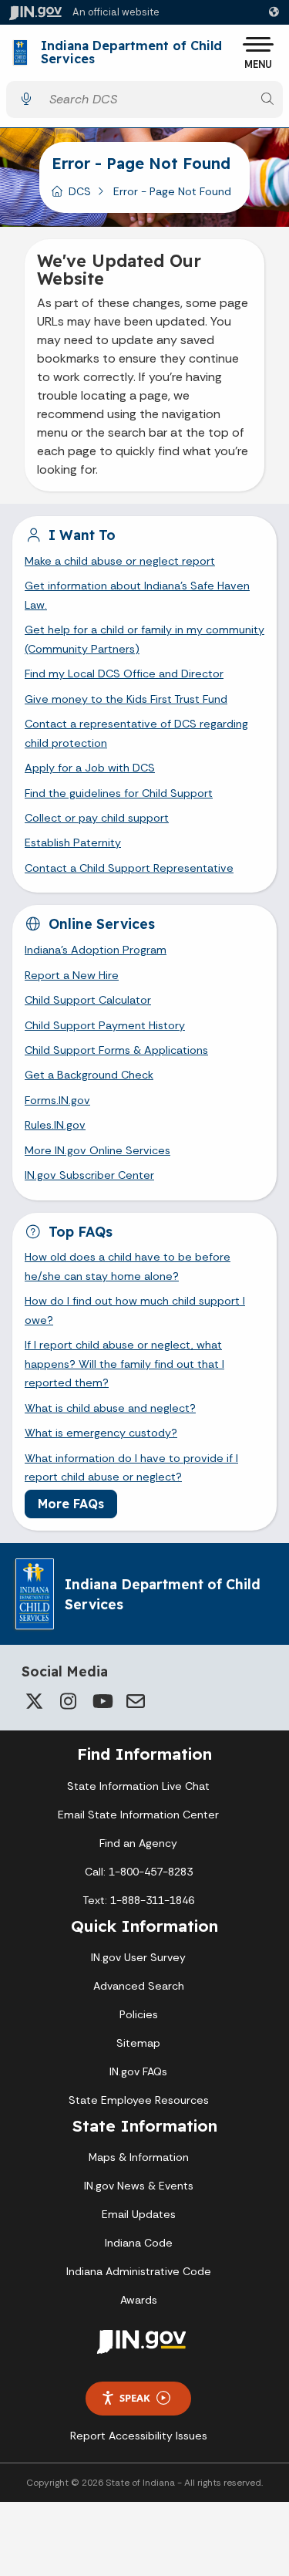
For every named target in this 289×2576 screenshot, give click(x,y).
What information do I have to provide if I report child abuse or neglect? (131, 1467)
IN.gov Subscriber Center (89, 1175)
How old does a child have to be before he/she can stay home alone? (128, 1266)
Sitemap (138, 2043)
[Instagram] (68, 1701)
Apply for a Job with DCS (90, 768)
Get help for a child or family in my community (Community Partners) (144, 639)
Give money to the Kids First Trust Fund (126, 699)
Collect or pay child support (97, 818)
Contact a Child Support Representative (129, 868)
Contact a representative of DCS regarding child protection (136, 733)
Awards (139, 2300)
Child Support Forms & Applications (116, 1050)
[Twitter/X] (34, 1701)
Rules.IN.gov (55, 1125)
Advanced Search (139, 1986)
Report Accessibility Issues (139, 2436)
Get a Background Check (89, 1075)
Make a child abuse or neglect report (120, 561)
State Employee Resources (139, 2100)
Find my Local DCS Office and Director (124, 674)
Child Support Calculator (88, 1000)
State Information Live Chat (138, 1786)
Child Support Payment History (105, 1025)
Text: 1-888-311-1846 (138, 1900)
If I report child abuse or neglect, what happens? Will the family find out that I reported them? (124, 1364)
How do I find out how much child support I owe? (135, 1310)
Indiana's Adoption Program (96, 950)
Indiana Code (139, 2243)
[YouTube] (102, 1701)
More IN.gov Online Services (97, 1150)
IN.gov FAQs (138, 2071)
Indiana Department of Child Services (131, 53)
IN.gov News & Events (139, 2186)
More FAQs (71, 1504)
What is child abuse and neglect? (110, 1408)
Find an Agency (138, 1843)
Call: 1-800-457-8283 (139, 1872)
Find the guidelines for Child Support (119, 793)
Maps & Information (139, 2157)
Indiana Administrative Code (139, 2271)
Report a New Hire (72, 975)
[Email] (136, 1701)
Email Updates (139, 2214)
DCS (80, 191)
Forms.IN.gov (57, 1100)
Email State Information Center (138, 1815)
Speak (135, 2398)
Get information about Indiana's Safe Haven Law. (137, 595)
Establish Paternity (73, 842)
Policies (139, 2014)
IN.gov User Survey (138, 1957)
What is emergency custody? (101, 1433)
